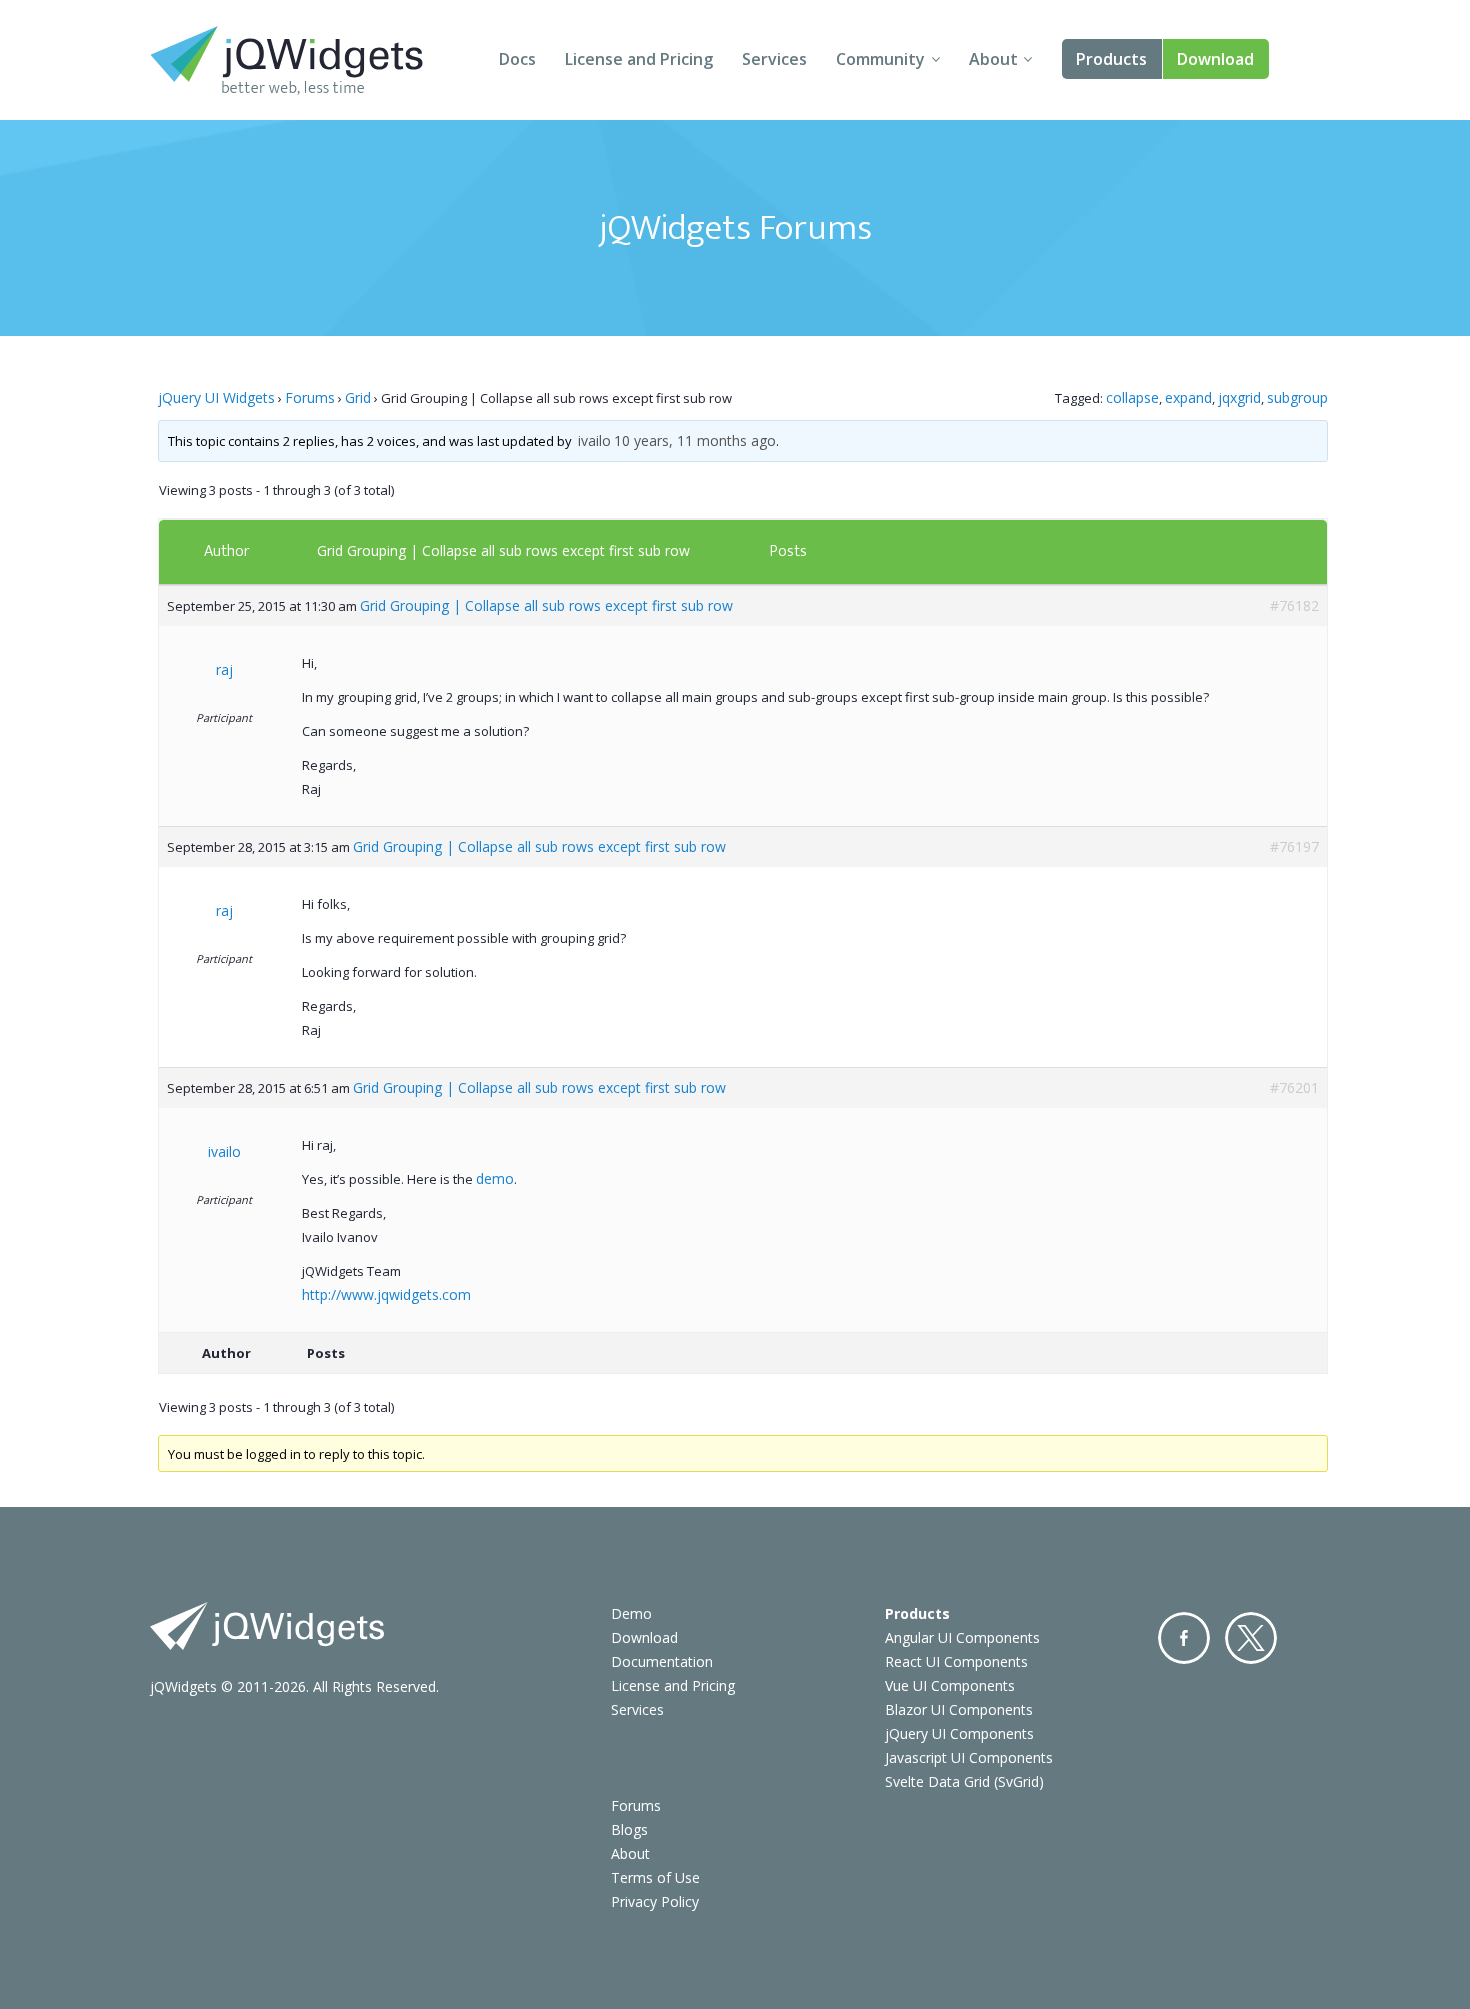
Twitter (1251, 1638)
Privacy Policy (655, 1901)
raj (224, 669)
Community (880, 59)
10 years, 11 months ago (695, 440)
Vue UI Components (950, 1685)
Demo (631, 1613)
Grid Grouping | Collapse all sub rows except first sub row (503, 550)
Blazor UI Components (959, 1709)
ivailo (594, 440)
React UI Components (956, 1661)
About (993, 59)
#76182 (1294, 605)
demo (495, 1178)
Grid (358, 397)
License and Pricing (639, 59)
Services (774, 59)
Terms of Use (655, 1877)
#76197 (1294, 846)
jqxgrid (1239, 397)
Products (1111, 59)
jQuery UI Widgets (216, 397)
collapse (1132, 397)
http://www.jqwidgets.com (386, 1294)
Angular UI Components (962, 1637)
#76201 (1294, 1087)
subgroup (1297, 397)
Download (1215, 59)
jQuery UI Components (959, 1733)
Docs (517, 59)
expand (1188, 397)
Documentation (662, 1661)
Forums (310, 397)
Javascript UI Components (969, 1757)
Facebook (1184, 1638)
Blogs (629, 1829)
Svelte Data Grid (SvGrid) (964, 1781)
